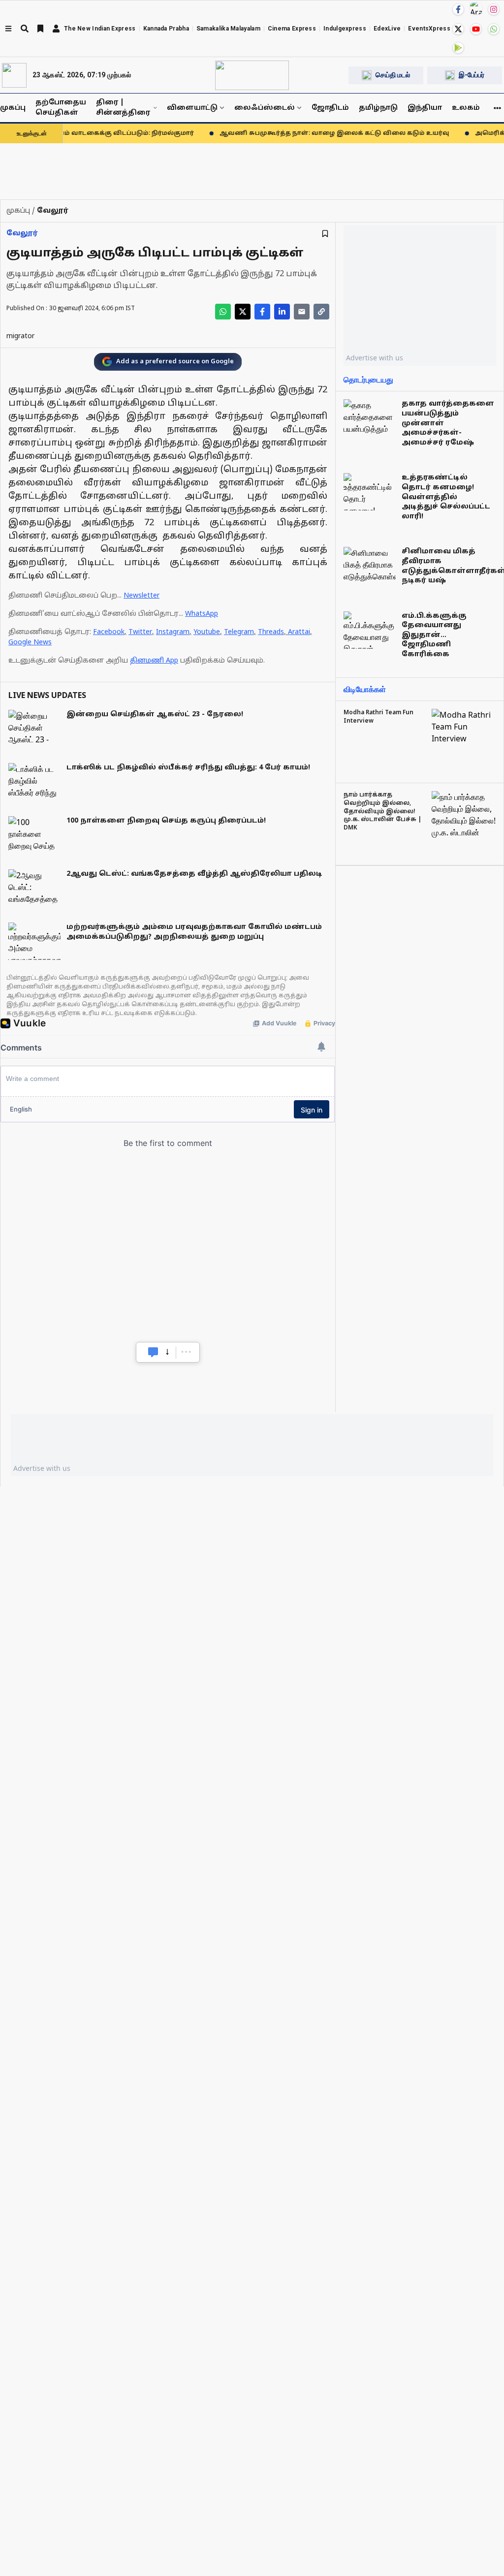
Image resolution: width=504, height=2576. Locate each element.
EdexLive (387, 29)
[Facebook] (458, 9)
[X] (458, 29)
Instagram (173, 632)
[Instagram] (494, 9)
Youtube (207, 632)
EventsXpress (429, 29)
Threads (271, 632)
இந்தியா (425, 108)
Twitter (140, 632)
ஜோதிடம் (330, 108)
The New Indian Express (100, 29)
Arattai (299, 632)
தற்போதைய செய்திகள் (61, 108)
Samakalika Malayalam (228, 29)
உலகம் (466, 108)
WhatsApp (202, 614)
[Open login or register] (56, 29)
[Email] (302, 312)
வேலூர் (22, 234)
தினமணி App (154, 661)
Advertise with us (375, 358)
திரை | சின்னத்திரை (123, 108)
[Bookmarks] (40, 29)
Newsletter (142, 596)
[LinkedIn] (282, 312)
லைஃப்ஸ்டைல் (265, 108)
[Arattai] (476, 8)
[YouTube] (476, 29)
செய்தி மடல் (393, 75)
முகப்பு (13, 108)
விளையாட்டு (192, 108)
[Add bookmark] (325, 234)
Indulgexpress (345, 29)
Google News (30, 643)
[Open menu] (8, 29)
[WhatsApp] (494, 29)
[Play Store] (458, 48)
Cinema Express (292, 29)
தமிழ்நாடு (378, 108)
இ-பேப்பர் (472, 75)
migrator (20, 336)
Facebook (109, 632)
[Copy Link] (321, 312)
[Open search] (25, 29)
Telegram (239, 632)
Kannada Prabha (166, 29)
